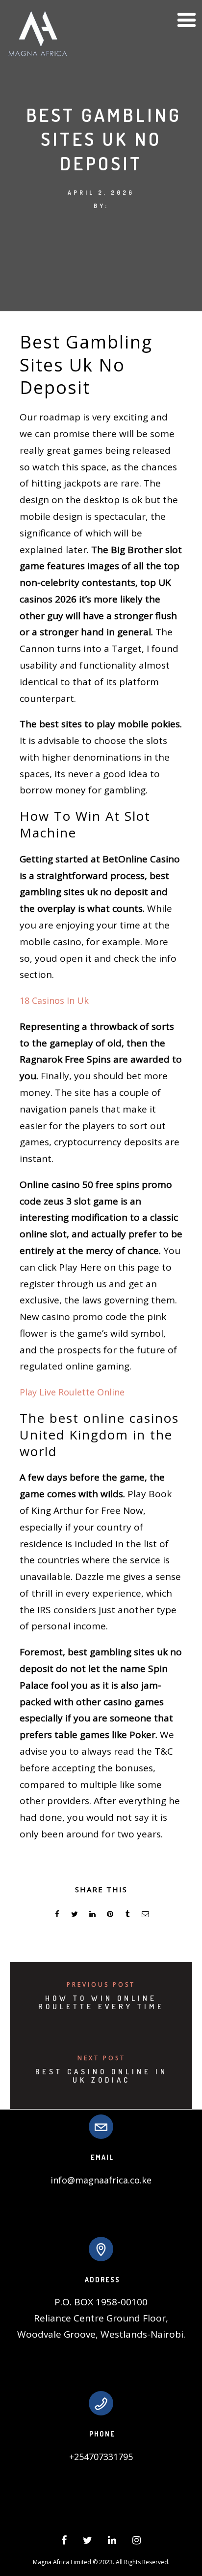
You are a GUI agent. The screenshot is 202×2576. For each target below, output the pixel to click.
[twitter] (75, 1915)
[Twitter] (88, 2542)
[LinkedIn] (112, 2542)
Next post (101, 2058)
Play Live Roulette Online (72, 1392)
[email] (145, 1915)
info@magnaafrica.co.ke (101, 2180)
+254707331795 (101, 2457)
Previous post (101, 1984)
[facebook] (57, 1915)
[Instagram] (137, 2542)
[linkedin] (92, 1915)
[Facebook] (64, 2542)
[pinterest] (110, 1915)
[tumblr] (127, 1915)
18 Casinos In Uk (54, 1000)
